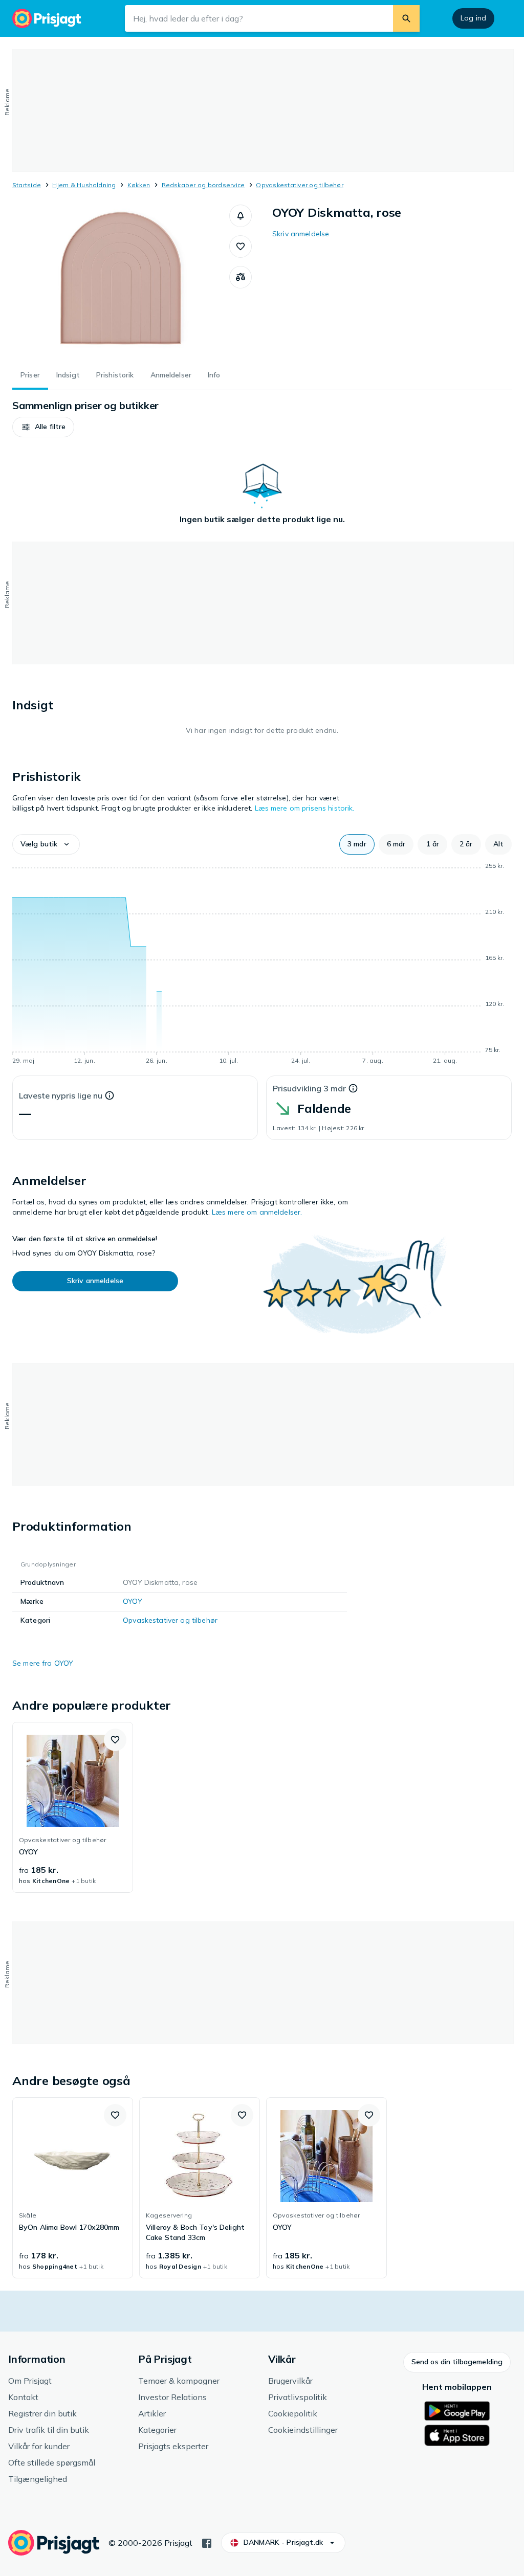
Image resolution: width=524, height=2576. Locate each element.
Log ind (473, 18)
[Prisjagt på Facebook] (207, 2542)
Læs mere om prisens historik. (305, 808)
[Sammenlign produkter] (241, 277)
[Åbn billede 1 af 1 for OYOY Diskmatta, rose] (121, 281)
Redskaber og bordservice (203, 185)
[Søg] (406, 18)
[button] (241, 216)
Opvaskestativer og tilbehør (299, 185)
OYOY (133, 1601)
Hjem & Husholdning (84, 185)
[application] (262, 965)
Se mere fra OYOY (43, 1663)
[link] (73, 1807)
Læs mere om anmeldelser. (257, 1212)
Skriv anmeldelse (301, 234)
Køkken (139, 185)
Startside (27, 185)
